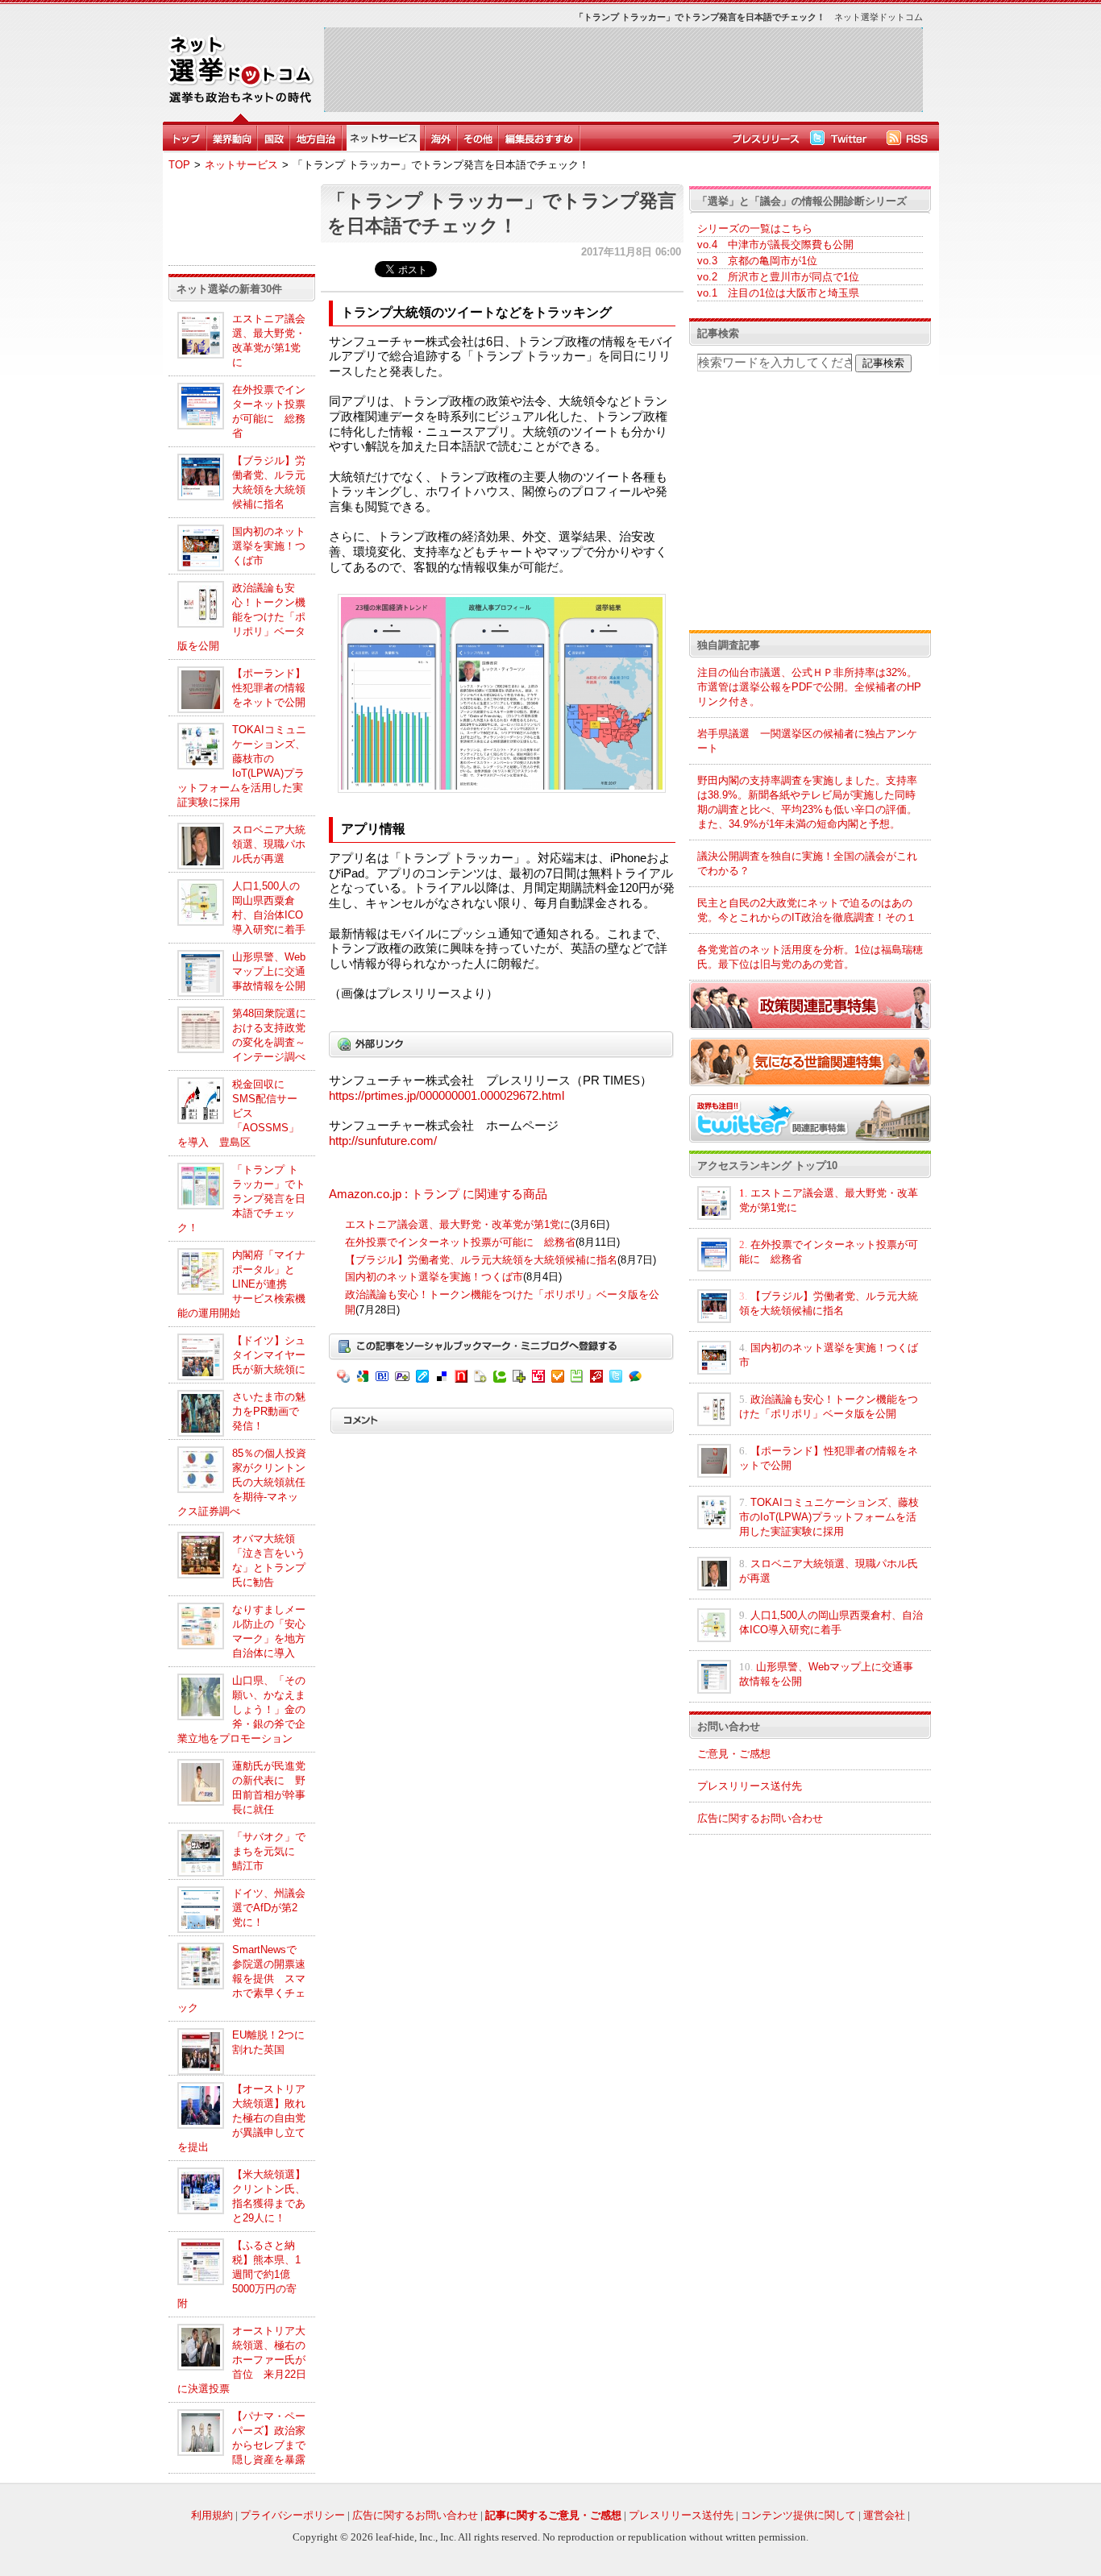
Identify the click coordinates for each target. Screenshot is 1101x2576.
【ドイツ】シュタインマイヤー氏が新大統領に (269, 1355)
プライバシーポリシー (293, 2515)
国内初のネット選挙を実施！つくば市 (269, 546)
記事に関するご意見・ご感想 (553, 2515)
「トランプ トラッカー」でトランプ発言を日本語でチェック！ (241, 1199)
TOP (179, 165)
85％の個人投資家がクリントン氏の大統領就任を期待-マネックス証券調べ (242, 1482)
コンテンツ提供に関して (798, 2515)
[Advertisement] (623, 69)
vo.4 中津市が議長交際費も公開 (775, 245)
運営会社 (884, 2515)
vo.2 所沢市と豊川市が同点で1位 (778, 277)
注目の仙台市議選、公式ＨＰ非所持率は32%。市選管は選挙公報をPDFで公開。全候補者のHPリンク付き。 (809, 687)
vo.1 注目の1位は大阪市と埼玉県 (778, 293)
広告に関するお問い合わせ (760, 1818)
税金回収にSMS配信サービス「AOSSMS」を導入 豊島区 (238, 1113)
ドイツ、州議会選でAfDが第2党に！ (269, 1908)
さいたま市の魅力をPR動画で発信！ (269, 1411)
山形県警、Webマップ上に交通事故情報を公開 (269, 971)
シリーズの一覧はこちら (755, 228)
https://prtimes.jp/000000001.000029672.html (447, 1096)
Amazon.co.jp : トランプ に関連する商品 (438, 1194)
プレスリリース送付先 (750, 1786)
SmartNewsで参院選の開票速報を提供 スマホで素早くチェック (241, 1979)
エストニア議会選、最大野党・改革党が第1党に (458, 1224)
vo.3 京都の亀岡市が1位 (757, 261)
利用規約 (212, 2515)
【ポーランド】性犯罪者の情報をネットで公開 (269, 688)
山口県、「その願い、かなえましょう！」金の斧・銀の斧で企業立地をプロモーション (241, 1709)
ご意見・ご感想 (734, 1754)
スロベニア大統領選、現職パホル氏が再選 (269, 844)
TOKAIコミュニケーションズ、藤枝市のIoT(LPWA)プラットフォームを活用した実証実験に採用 (829, 1517)
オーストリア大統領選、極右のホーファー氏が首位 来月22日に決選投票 (242, 2360)
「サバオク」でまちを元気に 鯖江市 (269, 1851)
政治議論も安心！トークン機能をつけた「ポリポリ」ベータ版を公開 (241, 617)
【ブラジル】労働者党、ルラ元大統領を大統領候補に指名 (481, 1260)
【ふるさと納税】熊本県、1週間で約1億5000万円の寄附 (239, 2274)
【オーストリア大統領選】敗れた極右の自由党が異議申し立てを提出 (241, 2118)
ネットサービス (241, 165)
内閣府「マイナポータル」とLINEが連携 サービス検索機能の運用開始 (241, 1284)
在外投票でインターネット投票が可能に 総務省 (460, 1242)
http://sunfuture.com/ (383, 1141)
